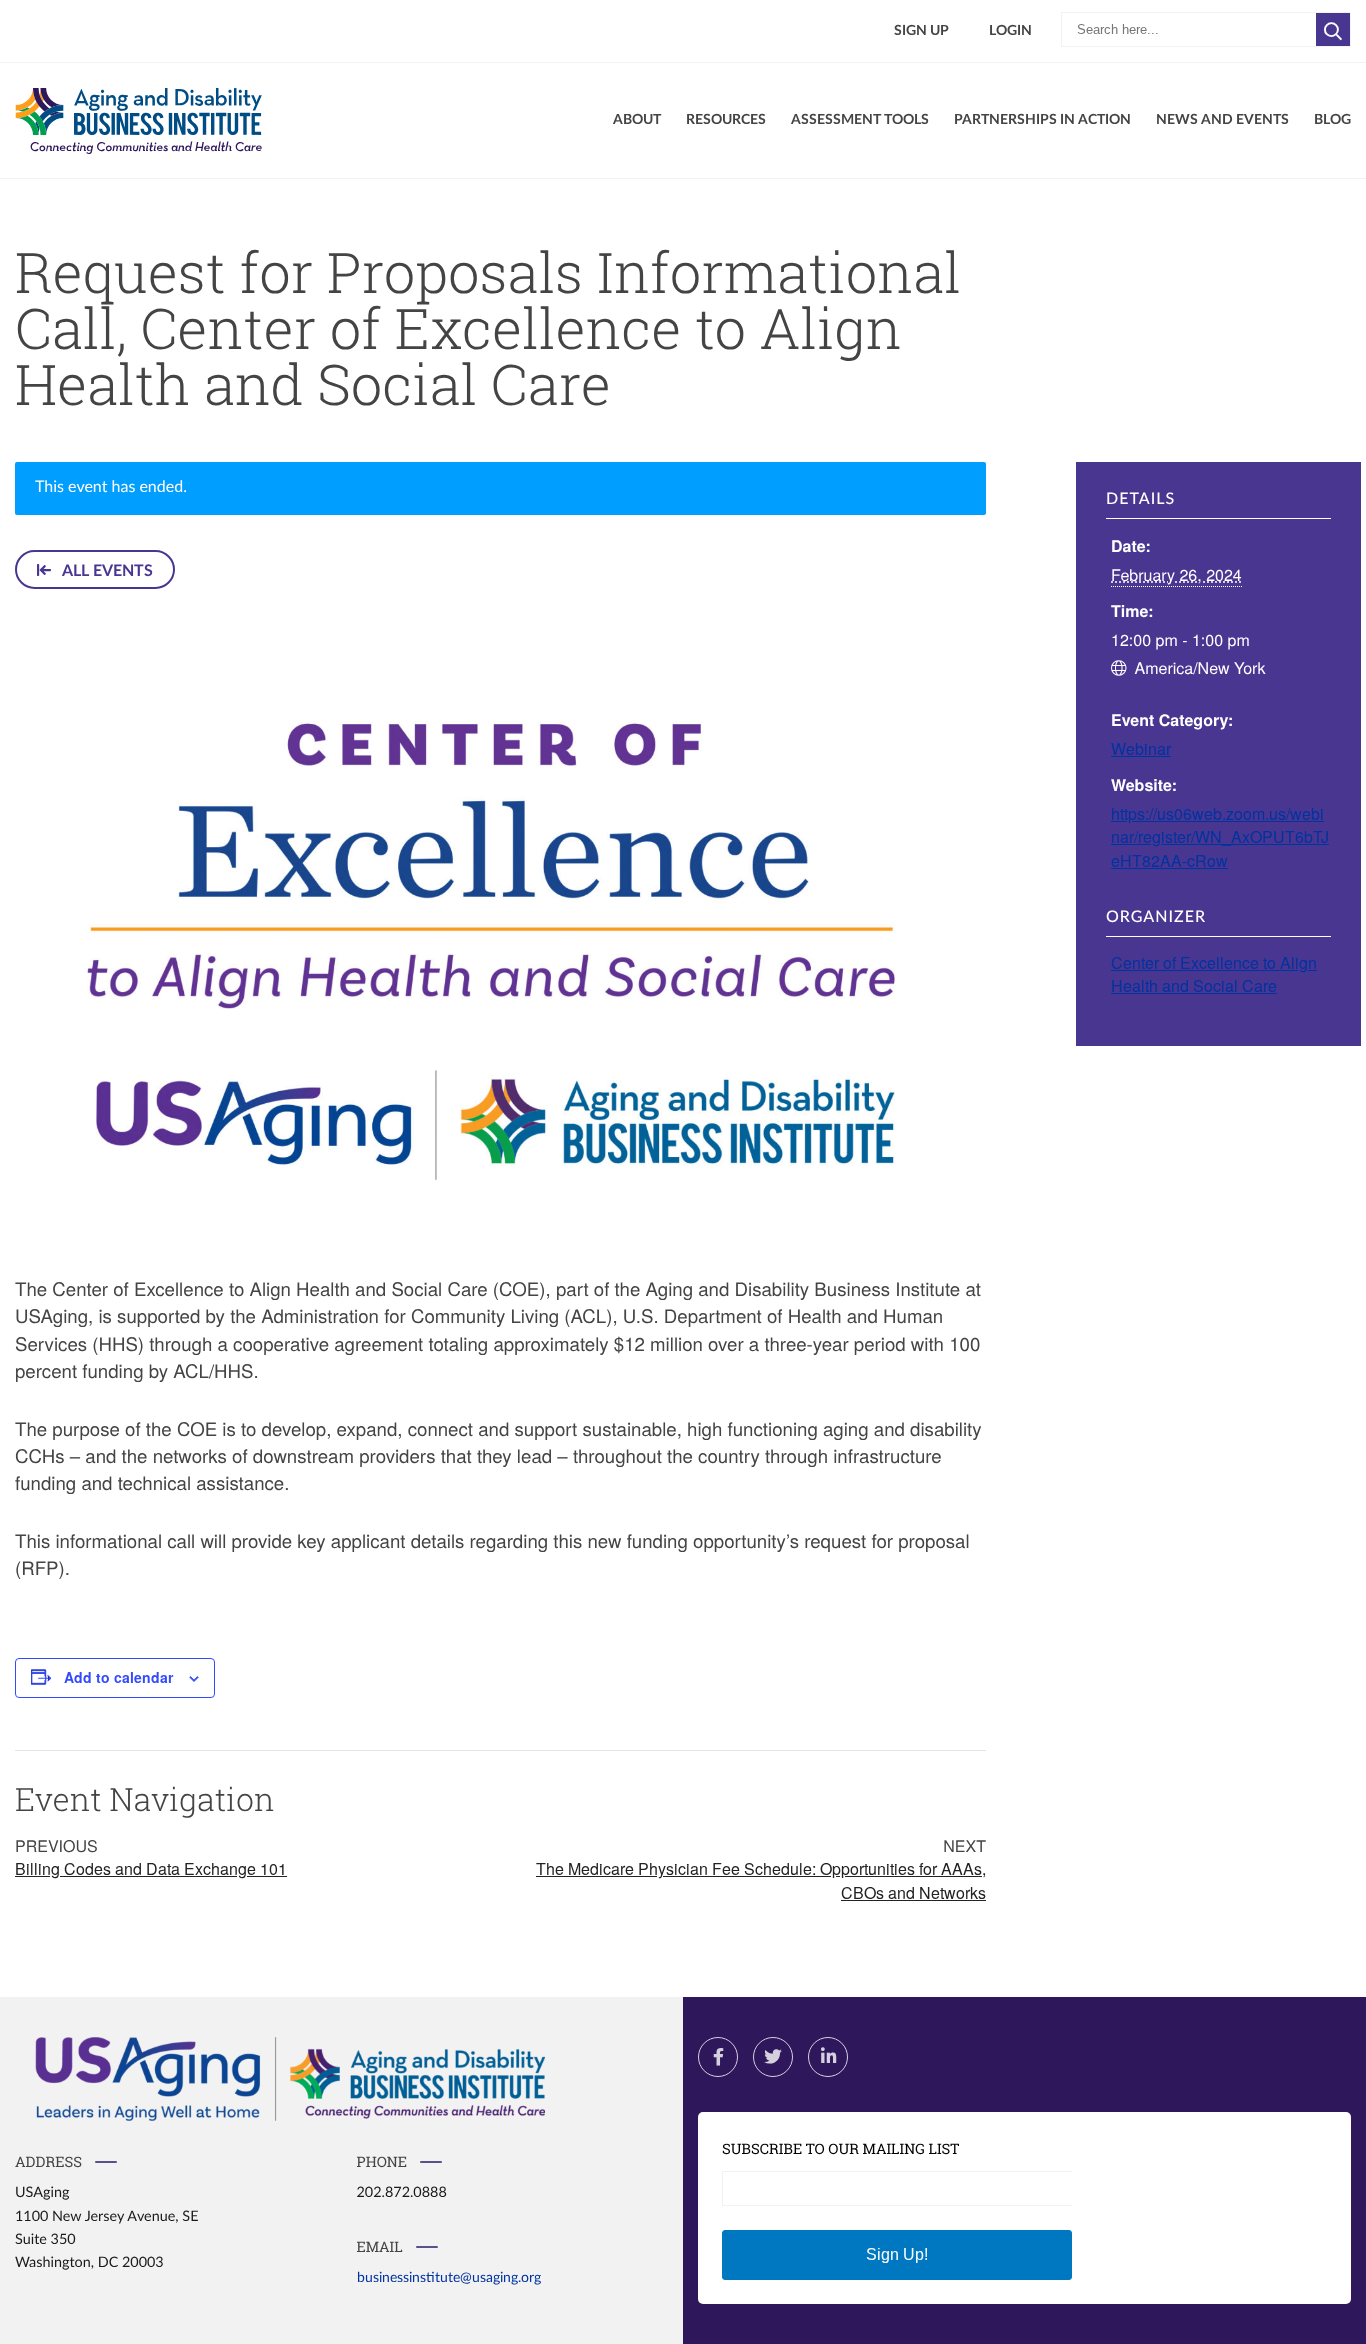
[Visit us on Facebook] (718, 2057)
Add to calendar (118, 1677)
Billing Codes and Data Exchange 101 (151, 1868)
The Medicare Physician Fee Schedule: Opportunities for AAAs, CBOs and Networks (761, 1880)
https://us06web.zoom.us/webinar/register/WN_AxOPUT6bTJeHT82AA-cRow (1220, 836)
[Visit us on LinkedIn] (828, 2057)
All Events (106, 571)
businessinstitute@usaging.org (449, 2277)
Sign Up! (897, 2254)
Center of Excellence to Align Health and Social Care (1214, 974)
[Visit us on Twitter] (773, 2057)
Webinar (1141, 748)
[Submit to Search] (1333, 29)
